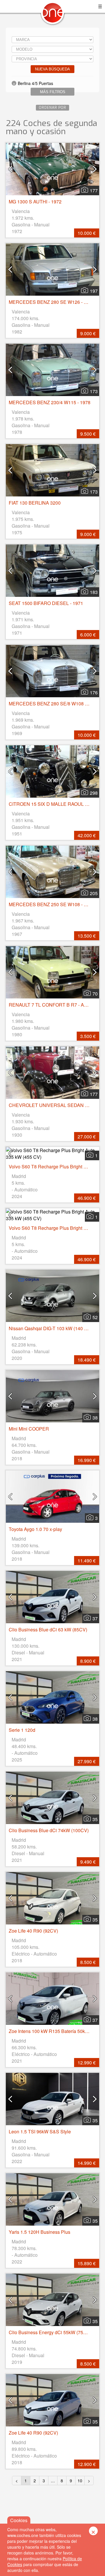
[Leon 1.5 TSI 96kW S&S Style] (52, 2099)
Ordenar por (52, 108)
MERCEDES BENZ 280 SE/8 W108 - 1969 (53, 704)
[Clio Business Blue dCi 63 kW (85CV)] (52, 1597)
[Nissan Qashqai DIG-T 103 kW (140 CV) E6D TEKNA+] (52, 1296)
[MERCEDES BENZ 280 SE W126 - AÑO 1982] (52, 269)
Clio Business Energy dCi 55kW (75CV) (50, 2332)
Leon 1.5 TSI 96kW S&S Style (40, 2131)
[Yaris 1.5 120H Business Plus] (52, 2199)
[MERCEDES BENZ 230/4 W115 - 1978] (52, 370)
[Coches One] (52, 15)
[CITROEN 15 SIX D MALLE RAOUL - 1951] (52, 771)
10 (80, 2481)
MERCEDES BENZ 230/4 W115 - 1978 (50, 402)
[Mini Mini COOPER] (52, 1396)
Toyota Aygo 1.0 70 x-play (35, 1529)
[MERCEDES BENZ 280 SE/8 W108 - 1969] (52, 671)
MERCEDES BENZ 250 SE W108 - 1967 (51, 904)
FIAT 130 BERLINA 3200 (35, 503)
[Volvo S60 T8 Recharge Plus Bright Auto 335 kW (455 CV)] (52, 1154)
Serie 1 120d (22, 1730)
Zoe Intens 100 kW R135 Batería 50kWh (50, 2031)
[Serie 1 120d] (52, 1697)
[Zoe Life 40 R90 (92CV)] (52, 1898)
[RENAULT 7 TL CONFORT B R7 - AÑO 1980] (52, 972)
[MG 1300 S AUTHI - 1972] (52, 169)
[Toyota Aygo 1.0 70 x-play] (52, 1497)
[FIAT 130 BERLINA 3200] (52, 470)
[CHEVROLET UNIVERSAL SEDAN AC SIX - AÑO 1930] (52, 1073)
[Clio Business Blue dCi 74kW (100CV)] (52, 1798)
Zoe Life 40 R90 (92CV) (33, 1931)
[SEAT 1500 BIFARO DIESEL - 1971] (52, 571)
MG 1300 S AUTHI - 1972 (35, 202)
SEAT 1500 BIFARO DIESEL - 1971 (46, 603)
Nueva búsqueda (52, 69)
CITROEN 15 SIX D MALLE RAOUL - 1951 (53, 804)
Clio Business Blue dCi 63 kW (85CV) (48, 1629)
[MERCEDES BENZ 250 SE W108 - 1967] (52, 872)
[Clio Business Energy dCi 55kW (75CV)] (52, 2300)
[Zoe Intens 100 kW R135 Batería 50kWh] (52, 1999)
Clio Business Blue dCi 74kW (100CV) (49, 1830)
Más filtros (53, 92)
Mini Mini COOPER (29, 1429)
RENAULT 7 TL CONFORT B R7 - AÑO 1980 (56, 1005)
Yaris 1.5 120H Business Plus (40, 2232)
